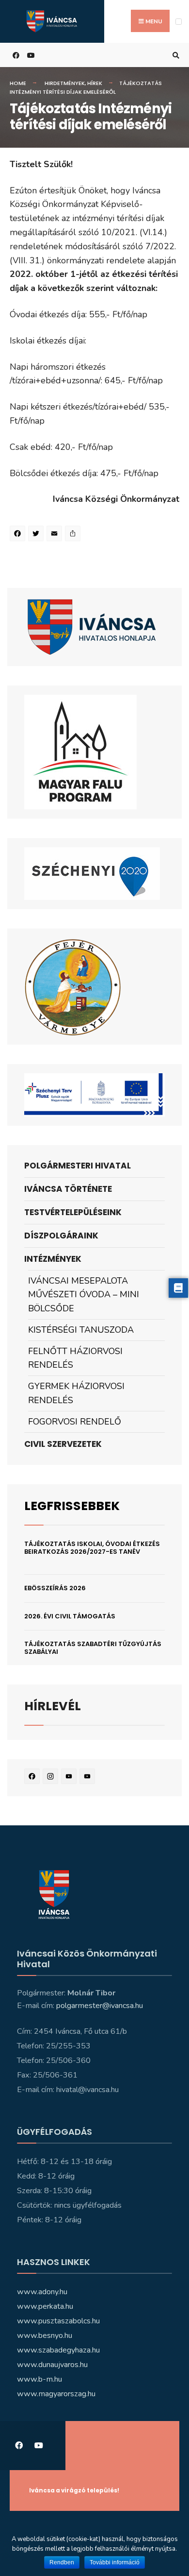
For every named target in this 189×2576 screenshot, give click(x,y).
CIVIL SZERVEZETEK (63, 1444)
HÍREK (95, 83)
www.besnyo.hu (45, 2336)
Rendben (62, 2562)
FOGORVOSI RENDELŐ (75, 1422)
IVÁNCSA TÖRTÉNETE (68, 1189)
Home (18, 83)
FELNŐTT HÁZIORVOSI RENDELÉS (75, 1358)
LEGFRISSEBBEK (72, 1506)
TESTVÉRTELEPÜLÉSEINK (73, 1212)
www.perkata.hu (45, 2306)
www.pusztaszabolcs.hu (58, 2321)
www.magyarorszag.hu (56, 2394)
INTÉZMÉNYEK (53, 1259)
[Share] (74, 535)
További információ (115, 2562)
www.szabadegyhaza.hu (58, 2350)
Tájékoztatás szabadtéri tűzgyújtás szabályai (93, 1648)
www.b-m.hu (39, 2379)
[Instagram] (52, 1778)
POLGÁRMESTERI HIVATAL (78, 1166)
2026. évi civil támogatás (70, 1616)
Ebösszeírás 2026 (55, 1588)
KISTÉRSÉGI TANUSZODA (81, 1330)
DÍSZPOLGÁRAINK (61, 1236)
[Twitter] (37, 535)
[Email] (56, 535)
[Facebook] (19, 535)
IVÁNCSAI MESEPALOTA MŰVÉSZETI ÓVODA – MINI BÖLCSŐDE (84, 1295)
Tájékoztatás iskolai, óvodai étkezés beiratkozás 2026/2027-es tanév (92, 1548)
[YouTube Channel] (89, 1778)
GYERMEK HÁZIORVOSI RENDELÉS (76, 1393)
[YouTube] (70, 1778)
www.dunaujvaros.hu (52, 2365)
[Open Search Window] (174, 55)
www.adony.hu (42, 2292)
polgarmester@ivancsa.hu (100, 2006)
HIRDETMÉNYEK (65, 83)
